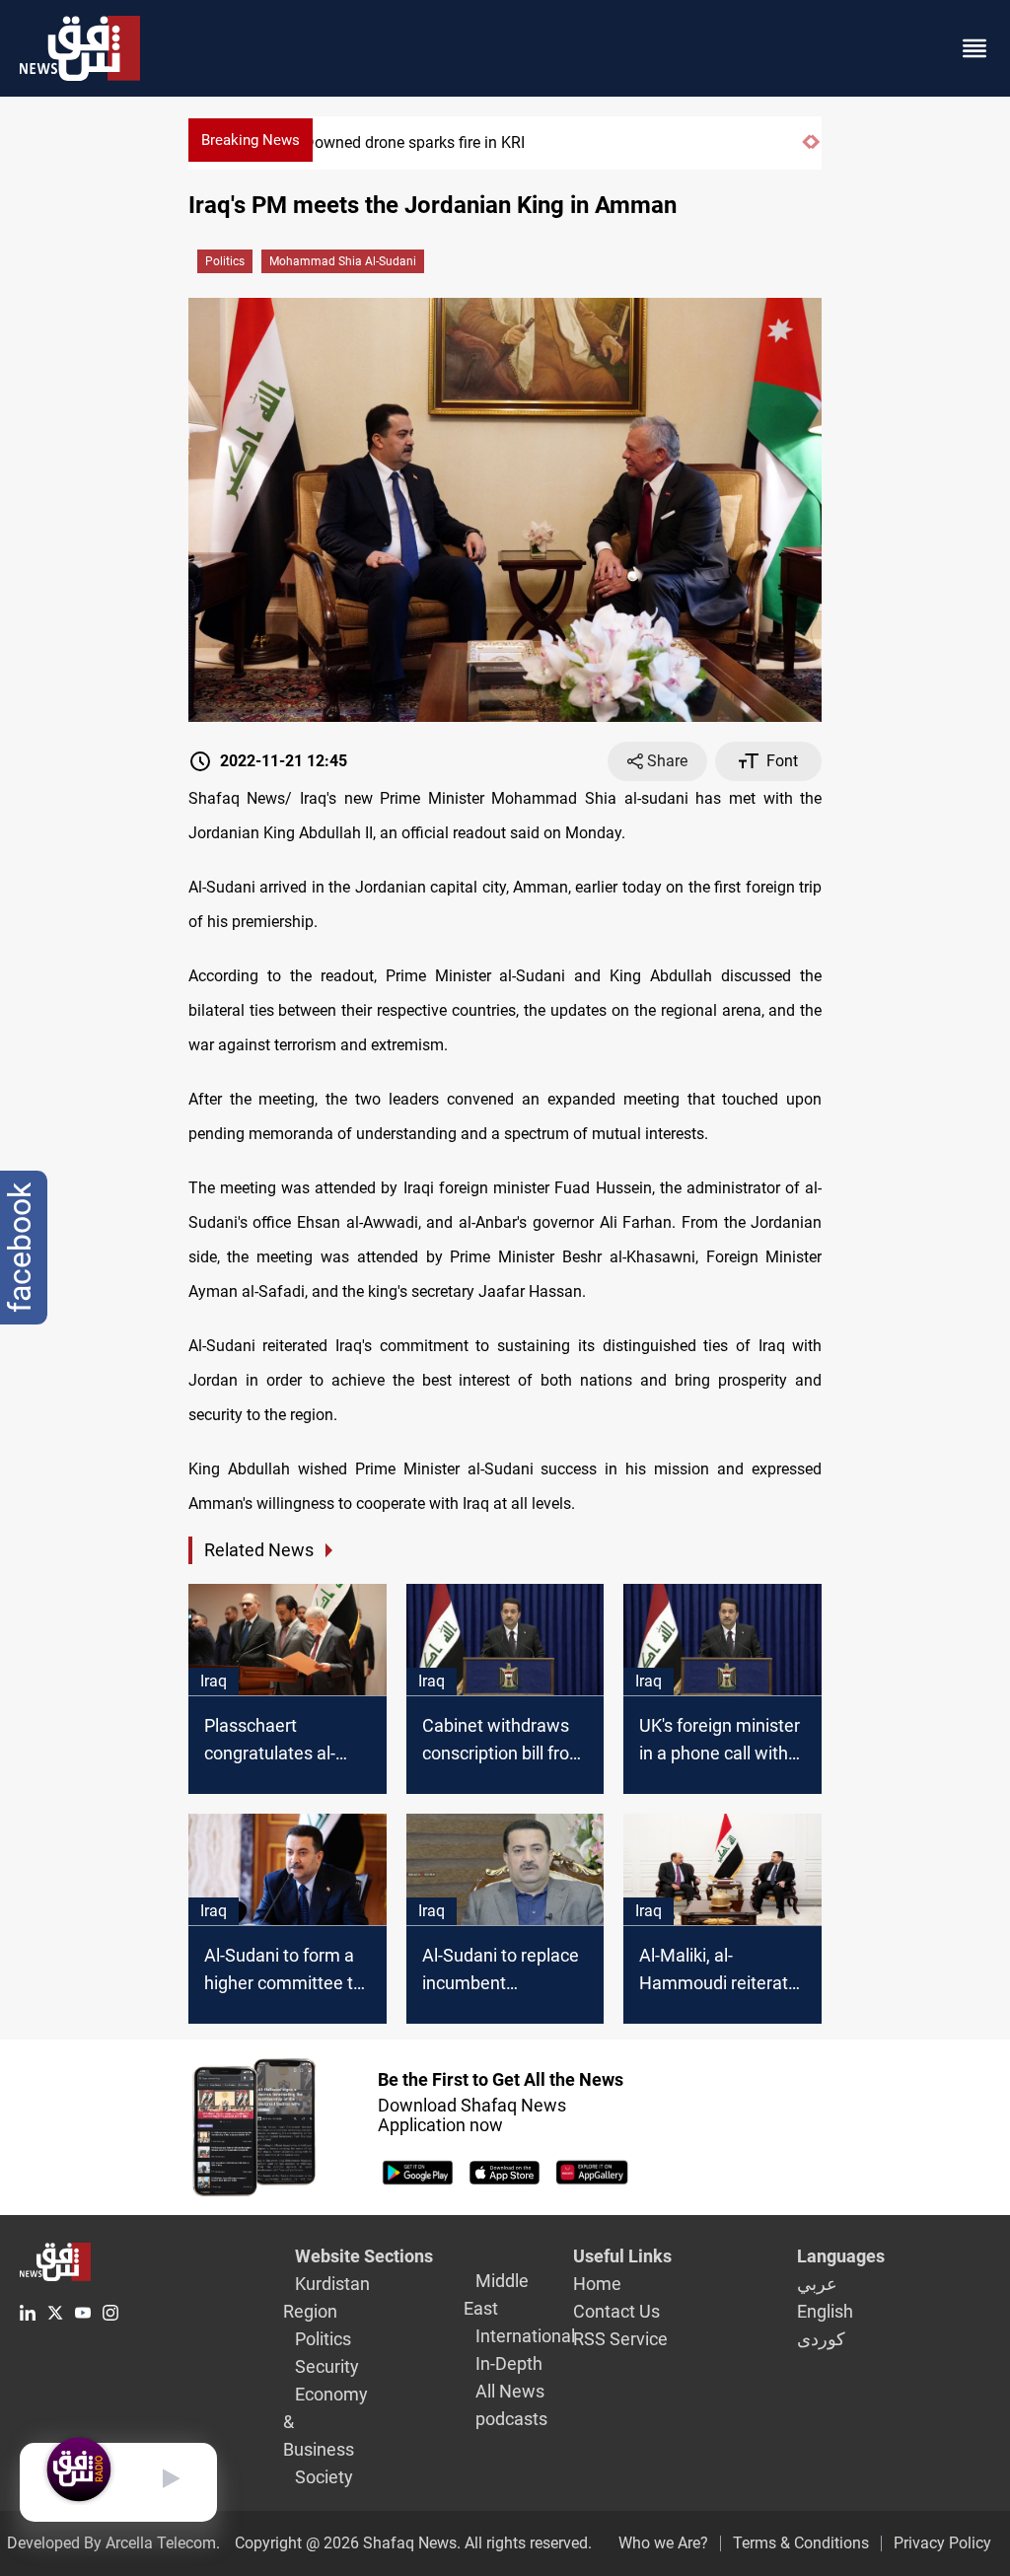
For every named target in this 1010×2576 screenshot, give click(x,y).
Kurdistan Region (326, 2297)
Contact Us (616, 2311)
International (525, 2336)
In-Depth (509, 2363)
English (825, 2311)
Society (324, 2477)
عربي (817, 2284)
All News (510, 2391)
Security (327, 2366)
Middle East (496, 2294)
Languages (841, 2256)
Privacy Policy (942, 2543)
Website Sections (364, 2256)
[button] (806, 150)
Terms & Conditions (801, 2543)
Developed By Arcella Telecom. (113, 2543)
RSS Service (620, 2339)
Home (597, 2284)
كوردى (821, 2339)
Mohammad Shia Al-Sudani (343, 261)
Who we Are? (663, 2543)
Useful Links (622, 2256)
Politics (225, 261)
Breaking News (251, 140)
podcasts (511, 2419)
